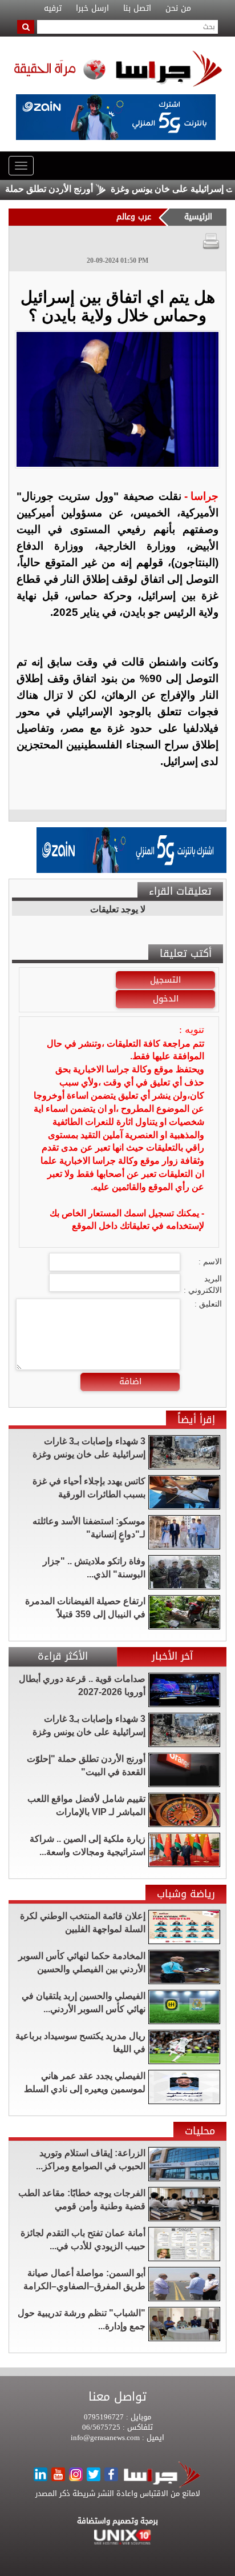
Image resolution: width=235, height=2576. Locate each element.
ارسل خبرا (92, 9)
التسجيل (165, 980)
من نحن (178, 9)
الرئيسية (198, 217)
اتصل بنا (137, 9)
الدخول (166, 999)
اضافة (130, 1381)
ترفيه (53, 9)
